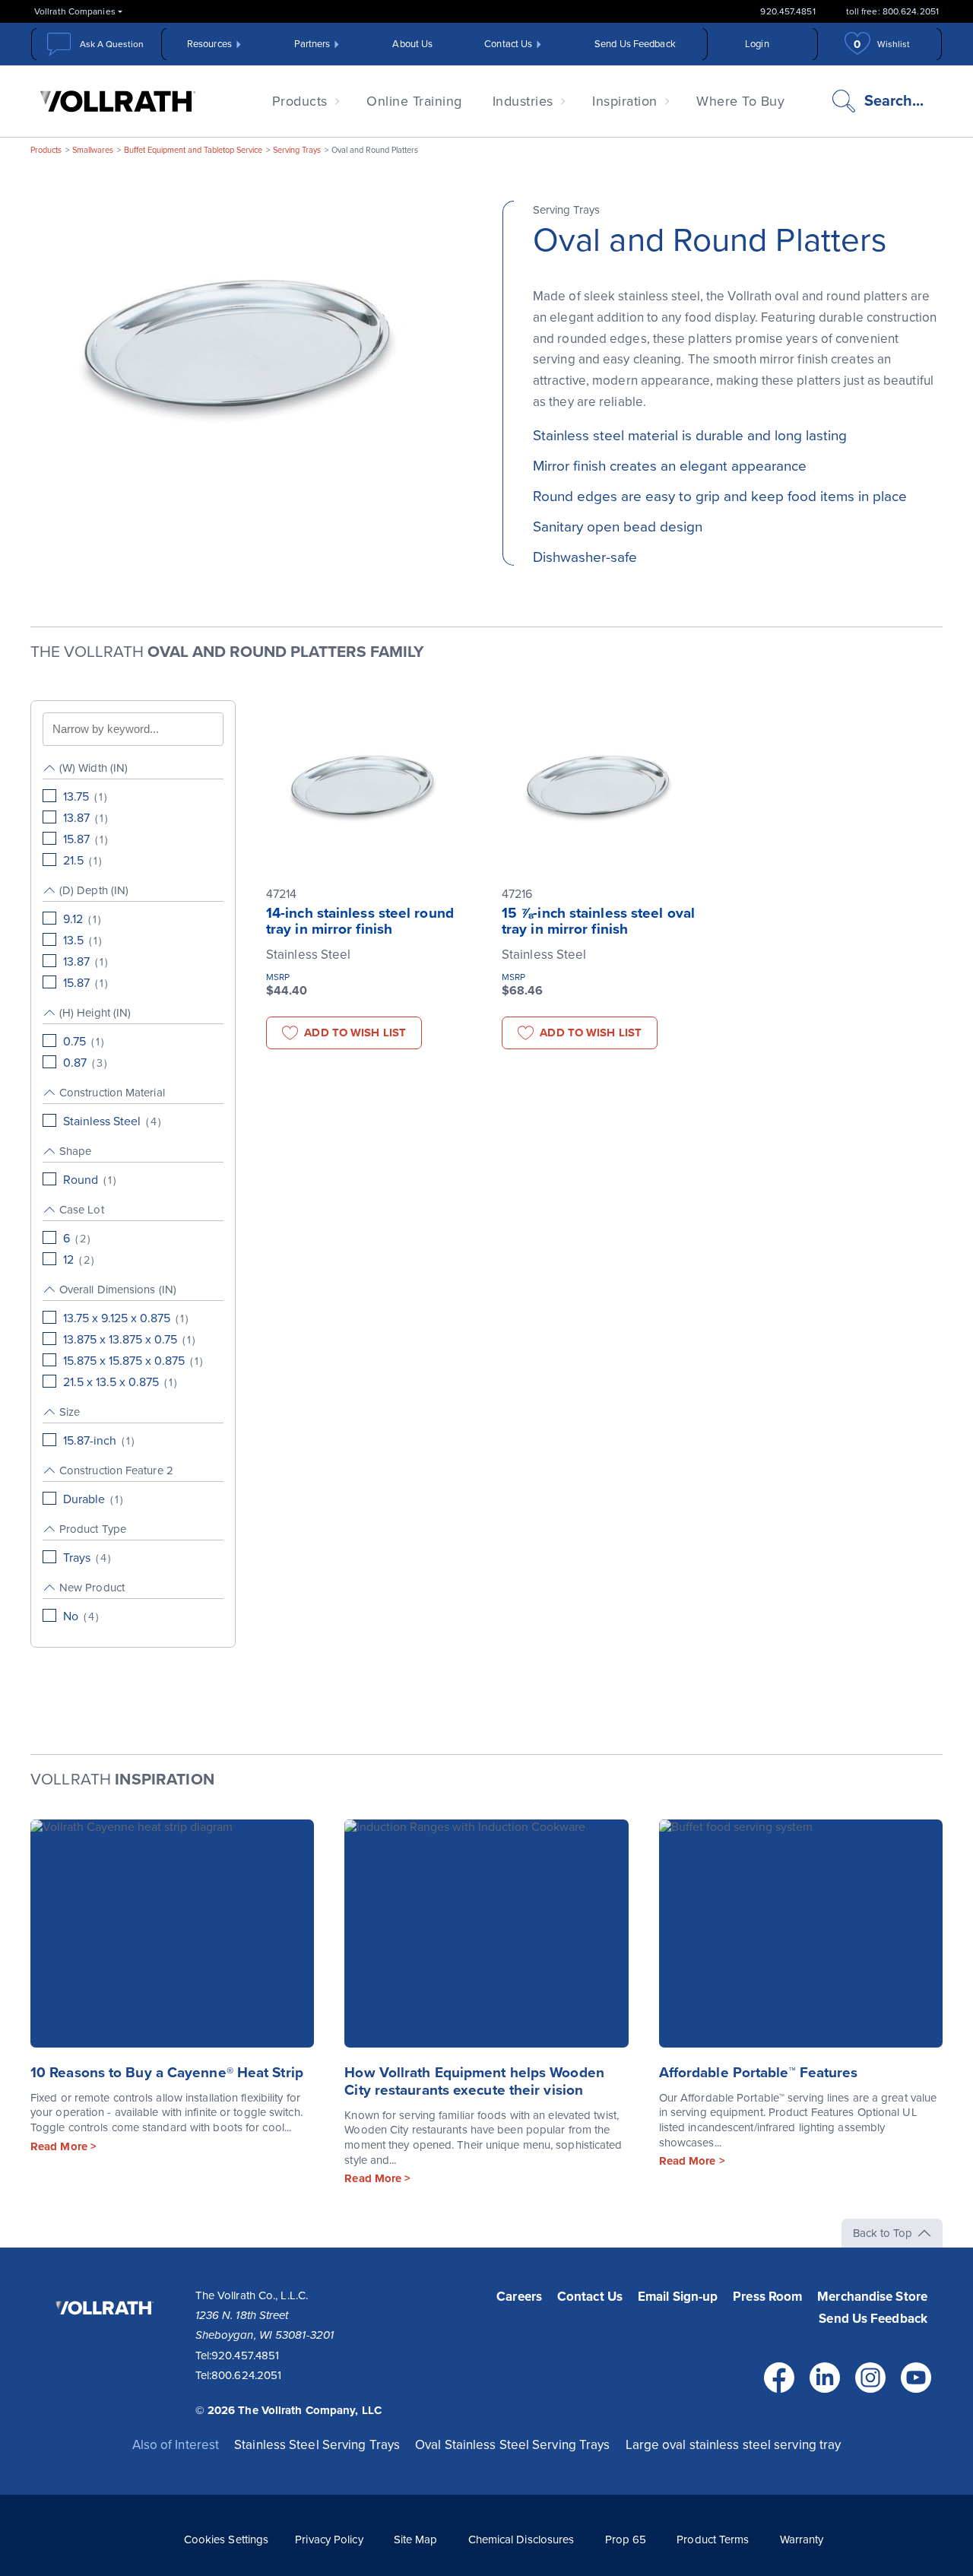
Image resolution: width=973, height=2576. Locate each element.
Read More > (63, 2146)
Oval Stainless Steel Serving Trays (512, 2445)
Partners (312, 44)
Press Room (767, 2297)
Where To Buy (740, 101)
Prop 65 (626, 2540)
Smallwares (93, 150)
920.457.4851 (788, 11)
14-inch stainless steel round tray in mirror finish (360, 921)
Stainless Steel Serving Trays (317, 2445)
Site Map (416, 2540)
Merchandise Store (872, 2297)
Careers (519, 2297)
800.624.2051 (246, 2375)
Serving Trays (297, 150)
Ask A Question (112, 44)
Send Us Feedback (635, 44)
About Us (412, 44)
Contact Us (508, 44)
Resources (209, 44)
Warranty (802, 2540)
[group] (133, 815)
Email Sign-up (678, 2297)
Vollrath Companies (75, 11)
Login (757, 44)
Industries (523, 101)
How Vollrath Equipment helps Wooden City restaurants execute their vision (474, 2081)
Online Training (414, 101)
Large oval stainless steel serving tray (734, 2445)
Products (300, 101)
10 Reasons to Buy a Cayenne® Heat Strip (167, 2073)
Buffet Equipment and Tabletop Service (193, 150)
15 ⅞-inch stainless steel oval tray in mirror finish (598, 921)
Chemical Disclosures (521, 2540)
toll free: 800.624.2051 (892, 11)
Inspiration (625, 101)
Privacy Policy (329, 2540)
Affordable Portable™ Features (759, 2073)
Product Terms (713, 2540)
